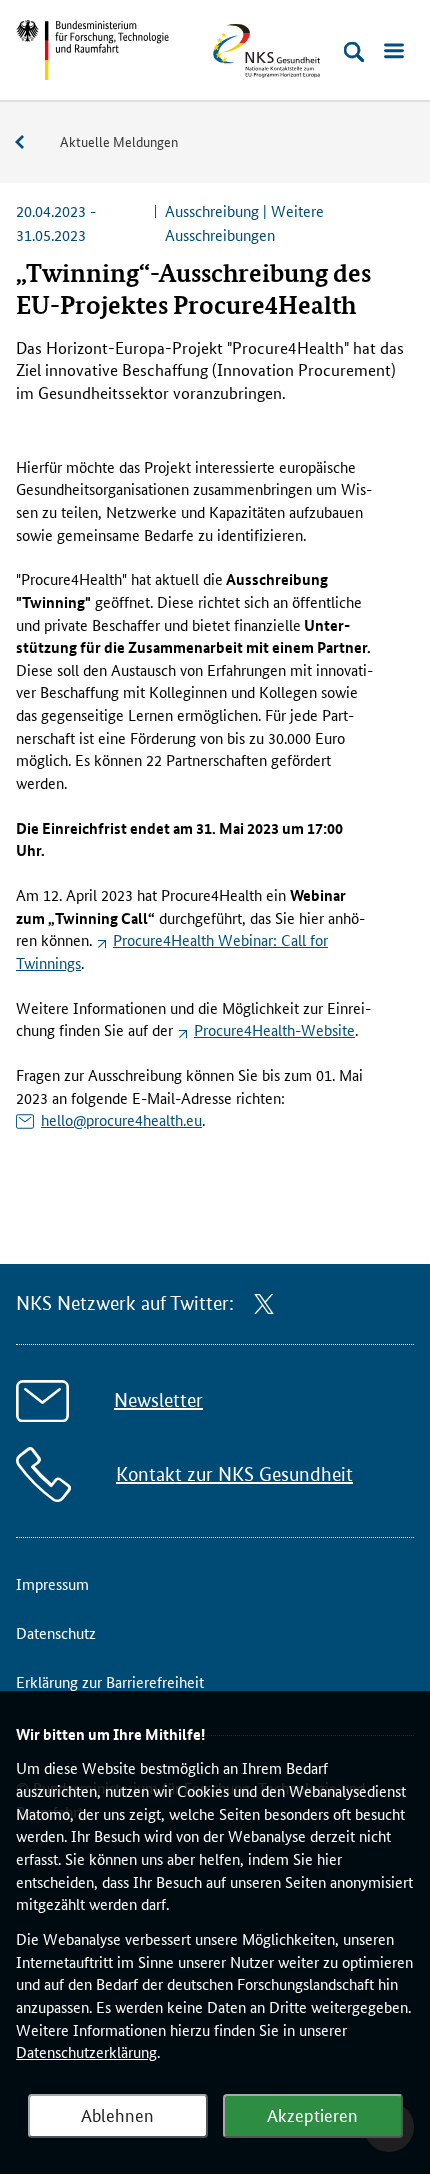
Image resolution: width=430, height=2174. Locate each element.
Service (30, 142)
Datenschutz (56, 1632)
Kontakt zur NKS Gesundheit (234, 1474)
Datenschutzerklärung (86, 2051)
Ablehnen (117, 2114)
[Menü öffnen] (394, 52)
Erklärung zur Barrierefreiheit (110, 1681)
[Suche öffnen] (354, 52)
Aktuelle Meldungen (119, 141)
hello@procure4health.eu (121, 1119)
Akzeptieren (312, 2114)
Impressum (52, 1583)
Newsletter (158, 1400)
